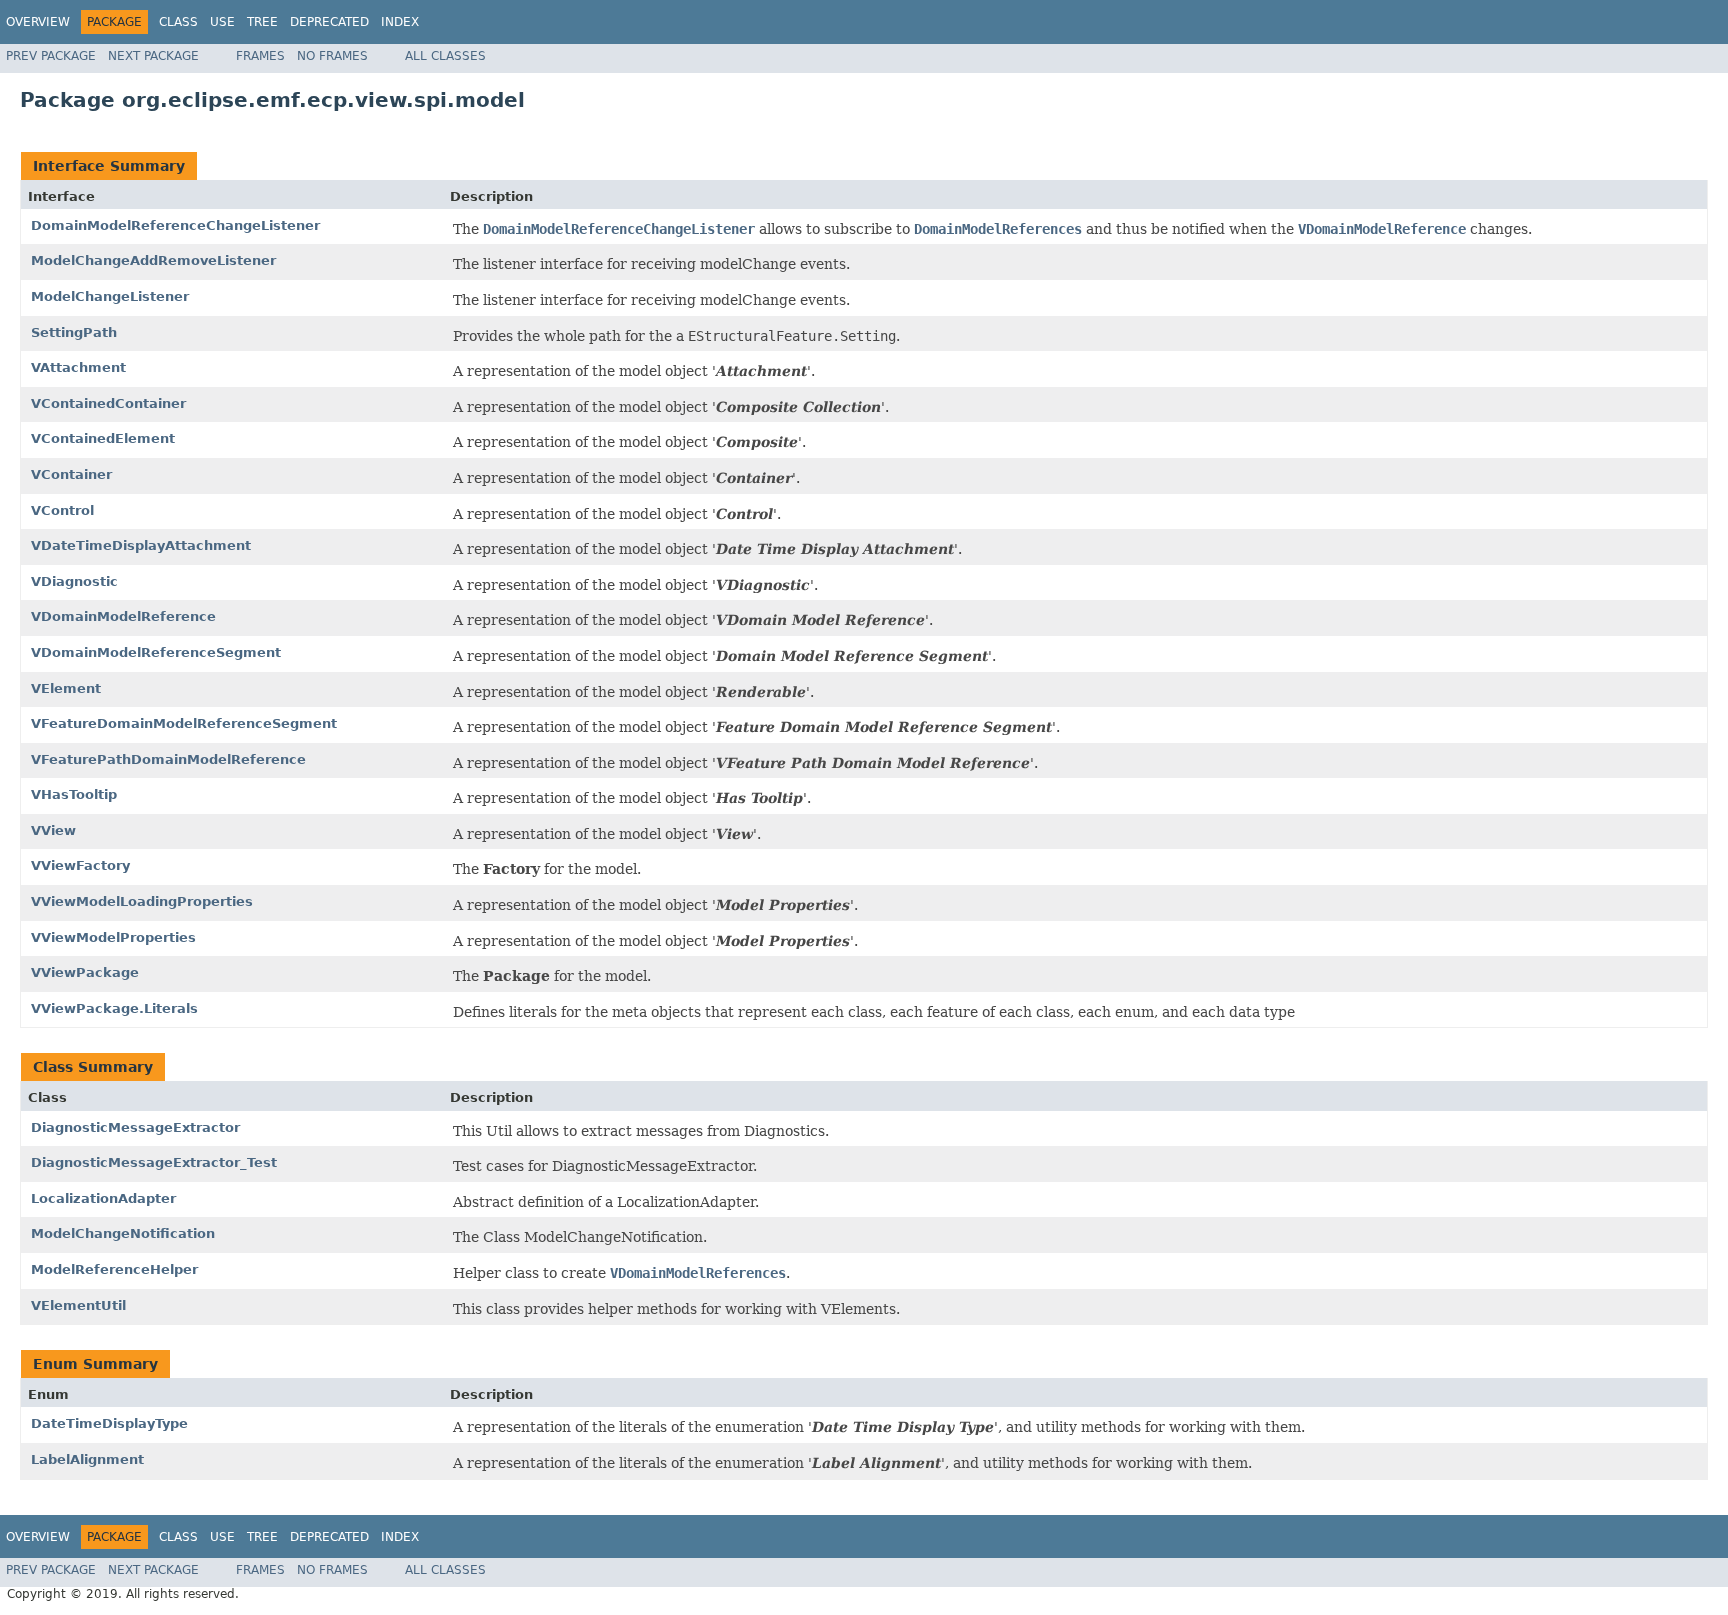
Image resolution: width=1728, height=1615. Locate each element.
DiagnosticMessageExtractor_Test (154, 1162)
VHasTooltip (74, 794)
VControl (62, 510)
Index (400, 22)
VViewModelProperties (113, 937)
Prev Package (51, 56)
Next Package (153, 56)
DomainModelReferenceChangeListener (175, 225)
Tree (262, 22)
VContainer (71, 474)
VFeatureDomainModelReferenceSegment (184, 723)
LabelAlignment (87, 1459)
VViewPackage (85, 972)
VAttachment (78, 367)
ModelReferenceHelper (114, 1269)
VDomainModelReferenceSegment (156, 652)
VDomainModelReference (123, 616)
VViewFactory (80, 865)
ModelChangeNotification (123, 1233)
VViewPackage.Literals (114, 1008)
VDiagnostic (74, 581)
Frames (260, 56)
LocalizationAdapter (103, 1198)
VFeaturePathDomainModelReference (168, 759)
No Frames (332, 56)
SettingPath (74, 332)
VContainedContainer (108, 403)
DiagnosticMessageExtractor (135, 1127)
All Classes (445, 56)
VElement (66, 688)
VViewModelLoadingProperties (142, 901)
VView (53, 830)
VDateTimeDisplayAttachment (141, 545)
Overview (38, 22)
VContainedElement (103, 438)
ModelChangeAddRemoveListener (153, 260)
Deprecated (329, 22)
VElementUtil (78, 1305)
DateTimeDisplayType (109, 1423)
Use (222, 22)
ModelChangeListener (110, 296)
